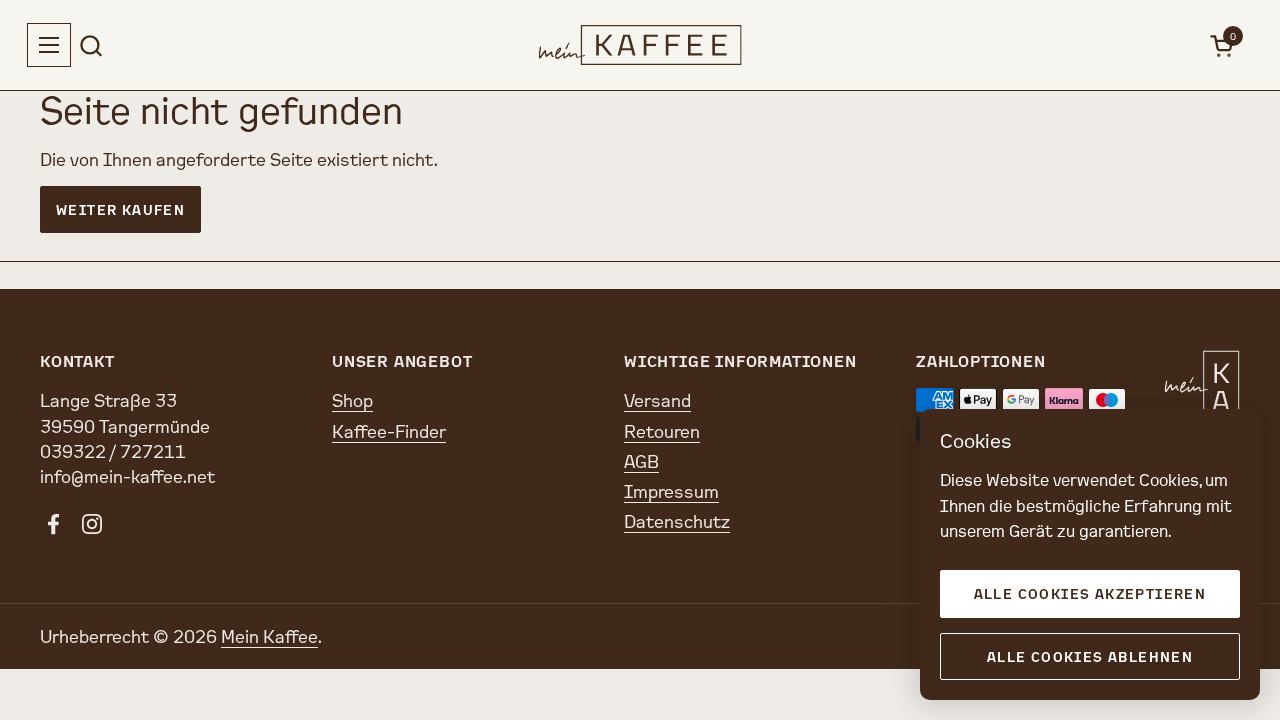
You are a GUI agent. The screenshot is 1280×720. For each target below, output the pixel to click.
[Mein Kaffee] (640, 45)
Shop (352, 400)
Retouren (662, 431)
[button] (90, 45)
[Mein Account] (1177, 45)
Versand (657, 400)
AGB (641, 461)
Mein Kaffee (269, 636)
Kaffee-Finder (389, 431)
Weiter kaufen (120, 209)
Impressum (671, 491)
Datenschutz (677, 521)
